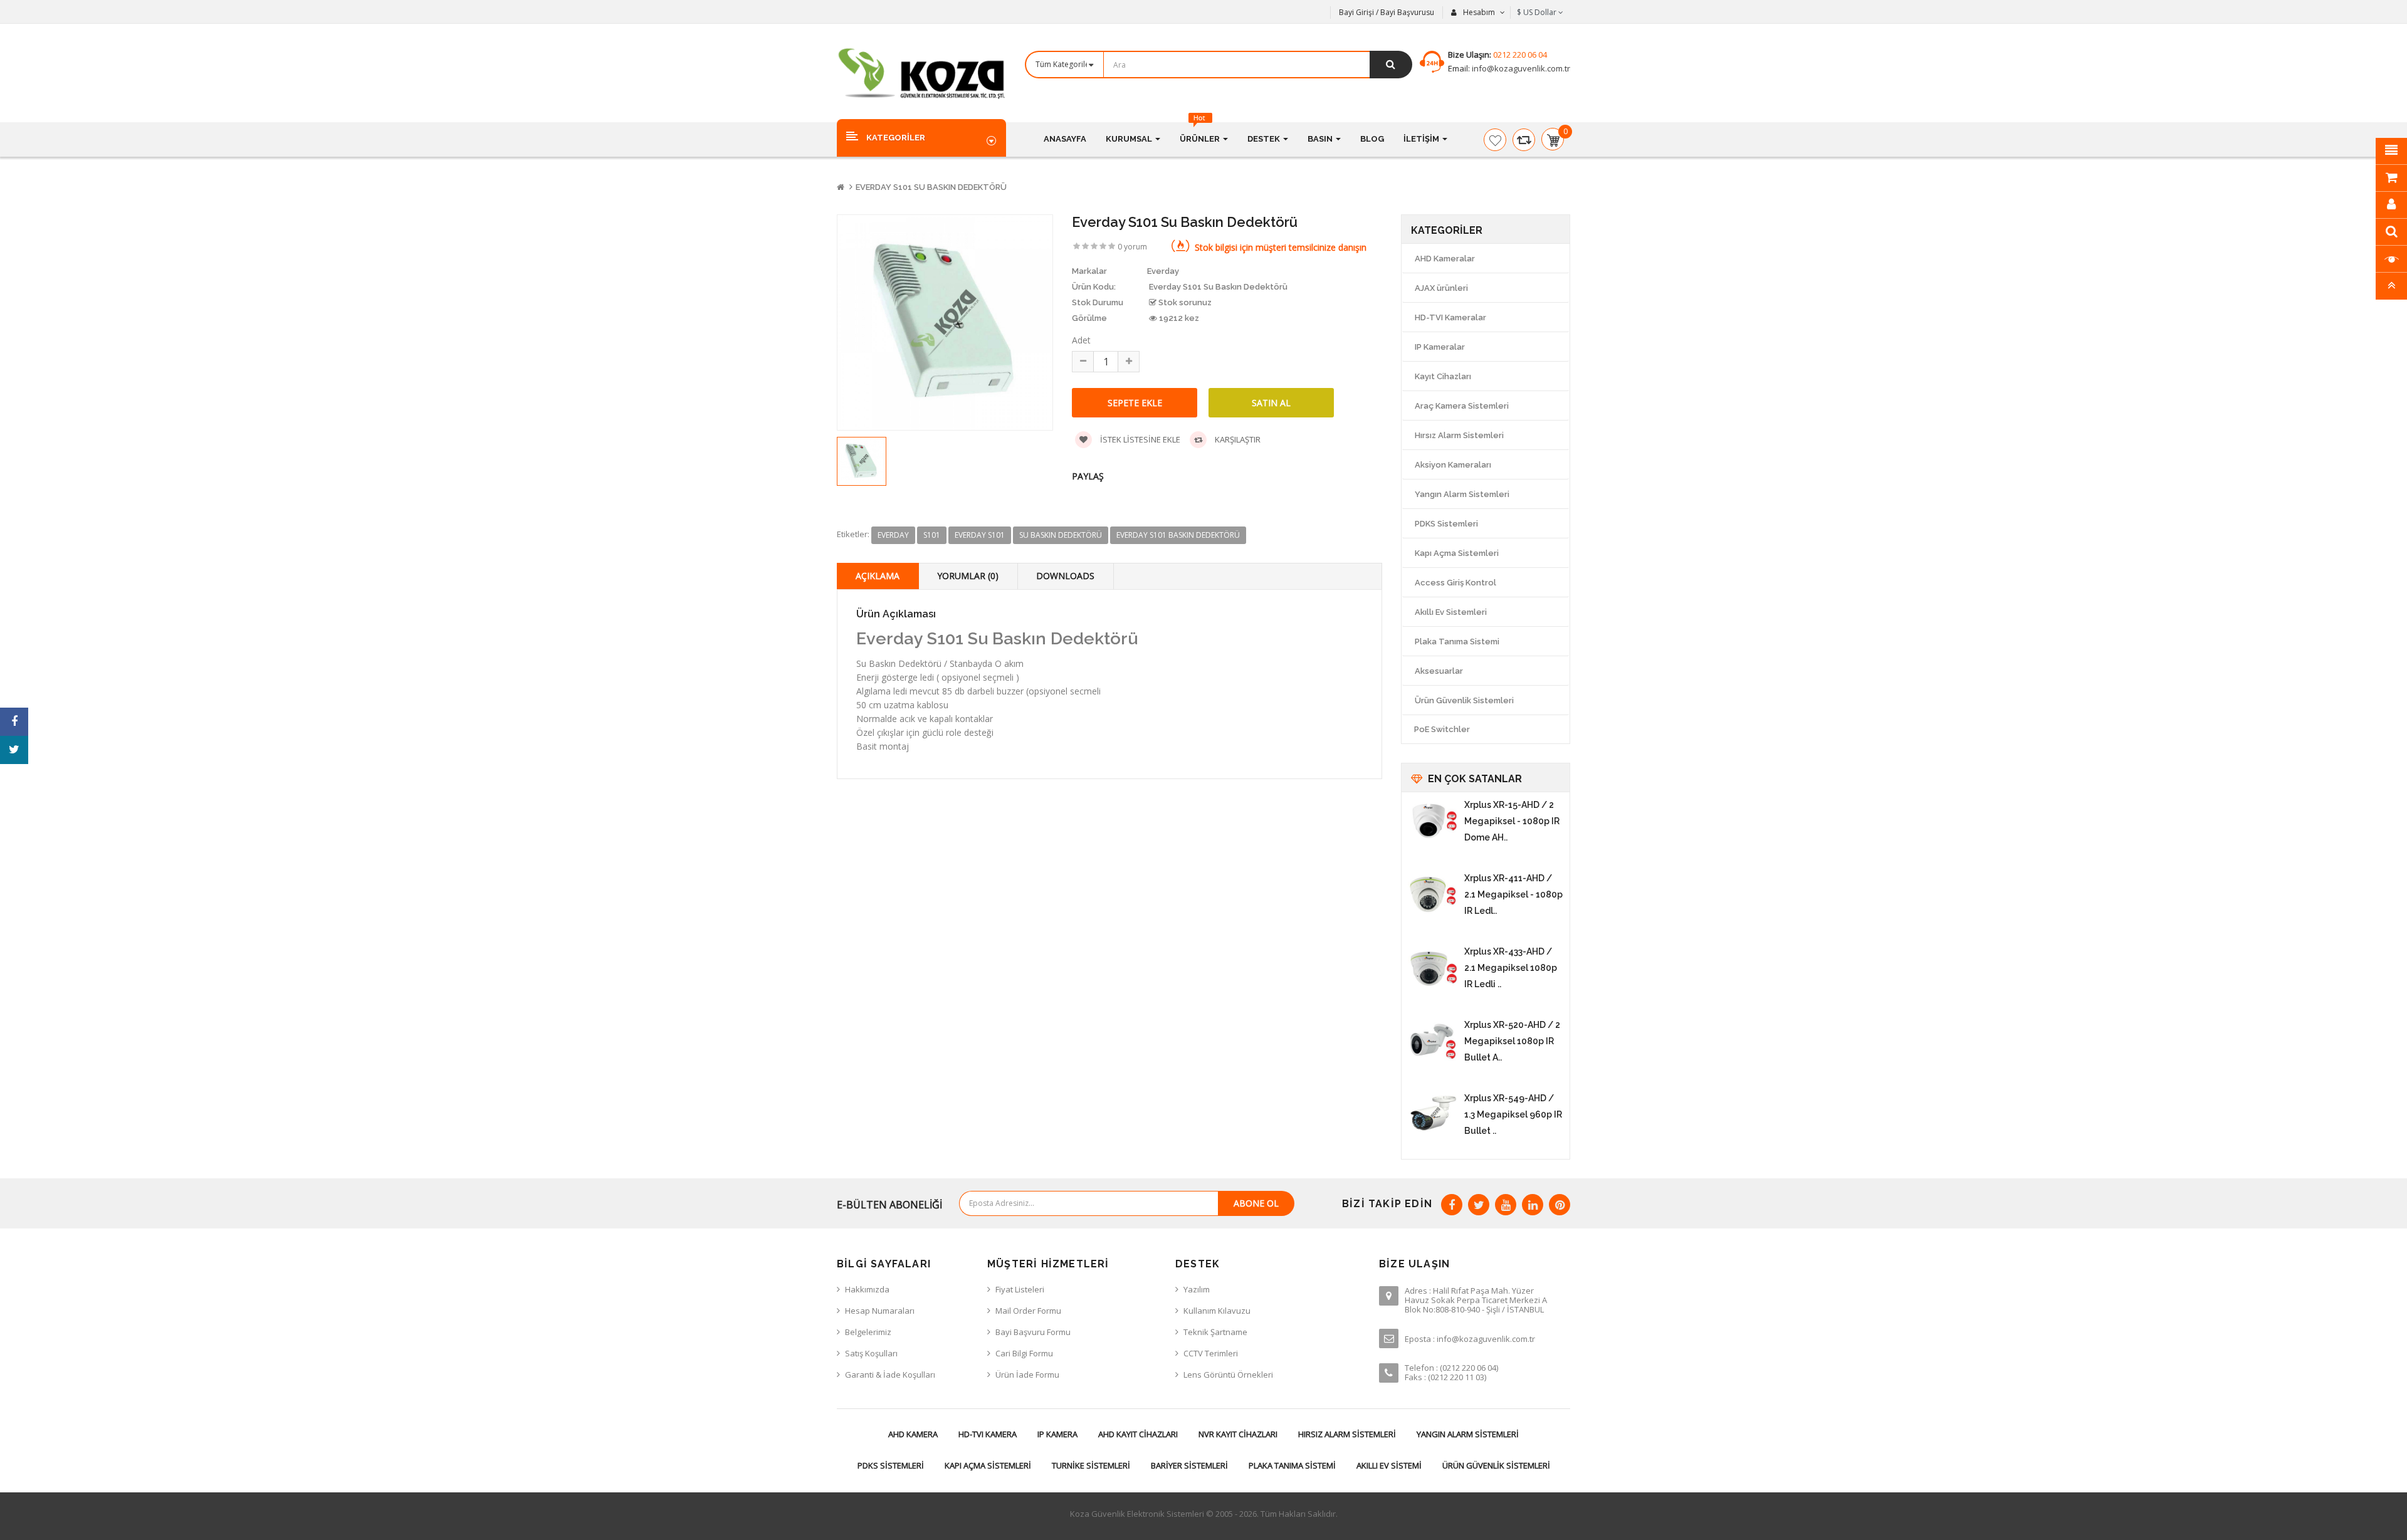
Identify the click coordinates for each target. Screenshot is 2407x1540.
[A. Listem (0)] (1495, 140)
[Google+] (1506, 1205)
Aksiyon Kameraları (1453, 465)
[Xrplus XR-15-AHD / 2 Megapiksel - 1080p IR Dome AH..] (1433, 822)
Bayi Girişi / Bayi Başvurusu (1387, 12)
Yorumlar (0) (968, 576)
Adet (1081, 340)
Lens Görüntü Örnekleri (1228, 1375)
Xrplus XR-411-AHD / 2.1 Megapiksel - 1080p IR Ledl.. (1513, 894)
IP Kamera (1057, 1434)
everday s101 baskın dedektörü (1178, 535)
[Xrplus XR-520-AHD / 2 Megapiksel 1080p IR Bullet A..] (1433, 1042)
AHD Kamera (913, 1434)
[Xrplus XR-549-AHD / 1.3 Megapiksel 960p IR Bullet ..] (1433, 1115)
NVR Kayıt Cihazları (1238, 1434)
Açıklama (878, 576)
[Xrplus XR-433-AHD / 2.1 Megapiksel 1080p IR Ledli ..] (1433, 968)
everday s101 (980, 535)
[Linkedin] (1533, 1205)
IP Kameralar (1440, 347)
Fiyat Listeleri (1020, 1289)
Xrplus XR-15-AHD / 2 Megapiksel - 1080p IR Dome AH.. (1512, 821)
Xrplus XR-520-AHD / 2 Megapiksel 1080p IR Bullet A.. (1512, 1041)
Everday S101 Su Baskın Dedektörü (931, 187)
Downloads (1065, 576)
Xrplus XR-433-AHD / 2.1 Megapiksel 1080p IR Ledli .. (1511, 968)
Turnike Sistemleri (1091, 1465)
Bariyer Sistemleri (1189, 1465)
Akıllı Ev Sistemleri (1451, 612)
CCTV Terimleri (1211, 1353)
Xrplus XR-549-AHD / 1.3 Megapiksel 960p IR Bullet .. (1513, 1114)
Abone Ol (1256, 1203)
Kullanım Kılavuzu (1217, 1311)
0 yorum (1132, 247)
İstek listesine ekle (1139, 439)
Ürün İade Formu (1027, 1375)
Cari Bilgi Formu (1024, 1353)
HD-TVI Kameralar (1450, 317)
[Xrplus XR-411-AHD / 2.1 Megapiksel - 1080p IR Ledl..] (1433, 895)
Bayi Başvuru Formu (1033, 1332)
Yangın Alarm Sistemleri (1462, 494)
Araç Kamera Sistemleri (1462, 406)
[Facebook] (1452, 1205)
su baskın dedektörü (1061, 535)
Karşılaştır (1237, 439)
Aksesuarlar (1439, 671)
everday (893, 535)
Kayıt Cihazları (1443, 376)
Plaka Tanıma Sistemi (1457, 642)
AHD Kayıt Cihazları (1138, 1434)
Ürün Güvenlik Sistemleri (1464, 700)
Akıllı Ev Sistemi (1389, 1465)
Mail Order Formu (1028, 1311)
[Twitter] (1479, 1205)
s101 (932, 535)
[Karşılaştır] (1524, 140)
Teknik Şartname (1215, 1332)
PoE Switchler (1442, 729)
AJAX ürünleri (1441, 288)
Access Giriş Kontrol (1455, 583)
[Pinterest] (1560, 1205)
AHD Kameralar (1445, 259)
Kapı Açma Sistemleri (1457, 553)
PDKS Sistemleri (1446, 524)
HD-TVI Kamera (988, 1434)
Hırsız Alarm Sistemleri (1459, 435)
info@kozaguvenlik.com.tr (1520, 68)
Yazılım (1197, 1289)
